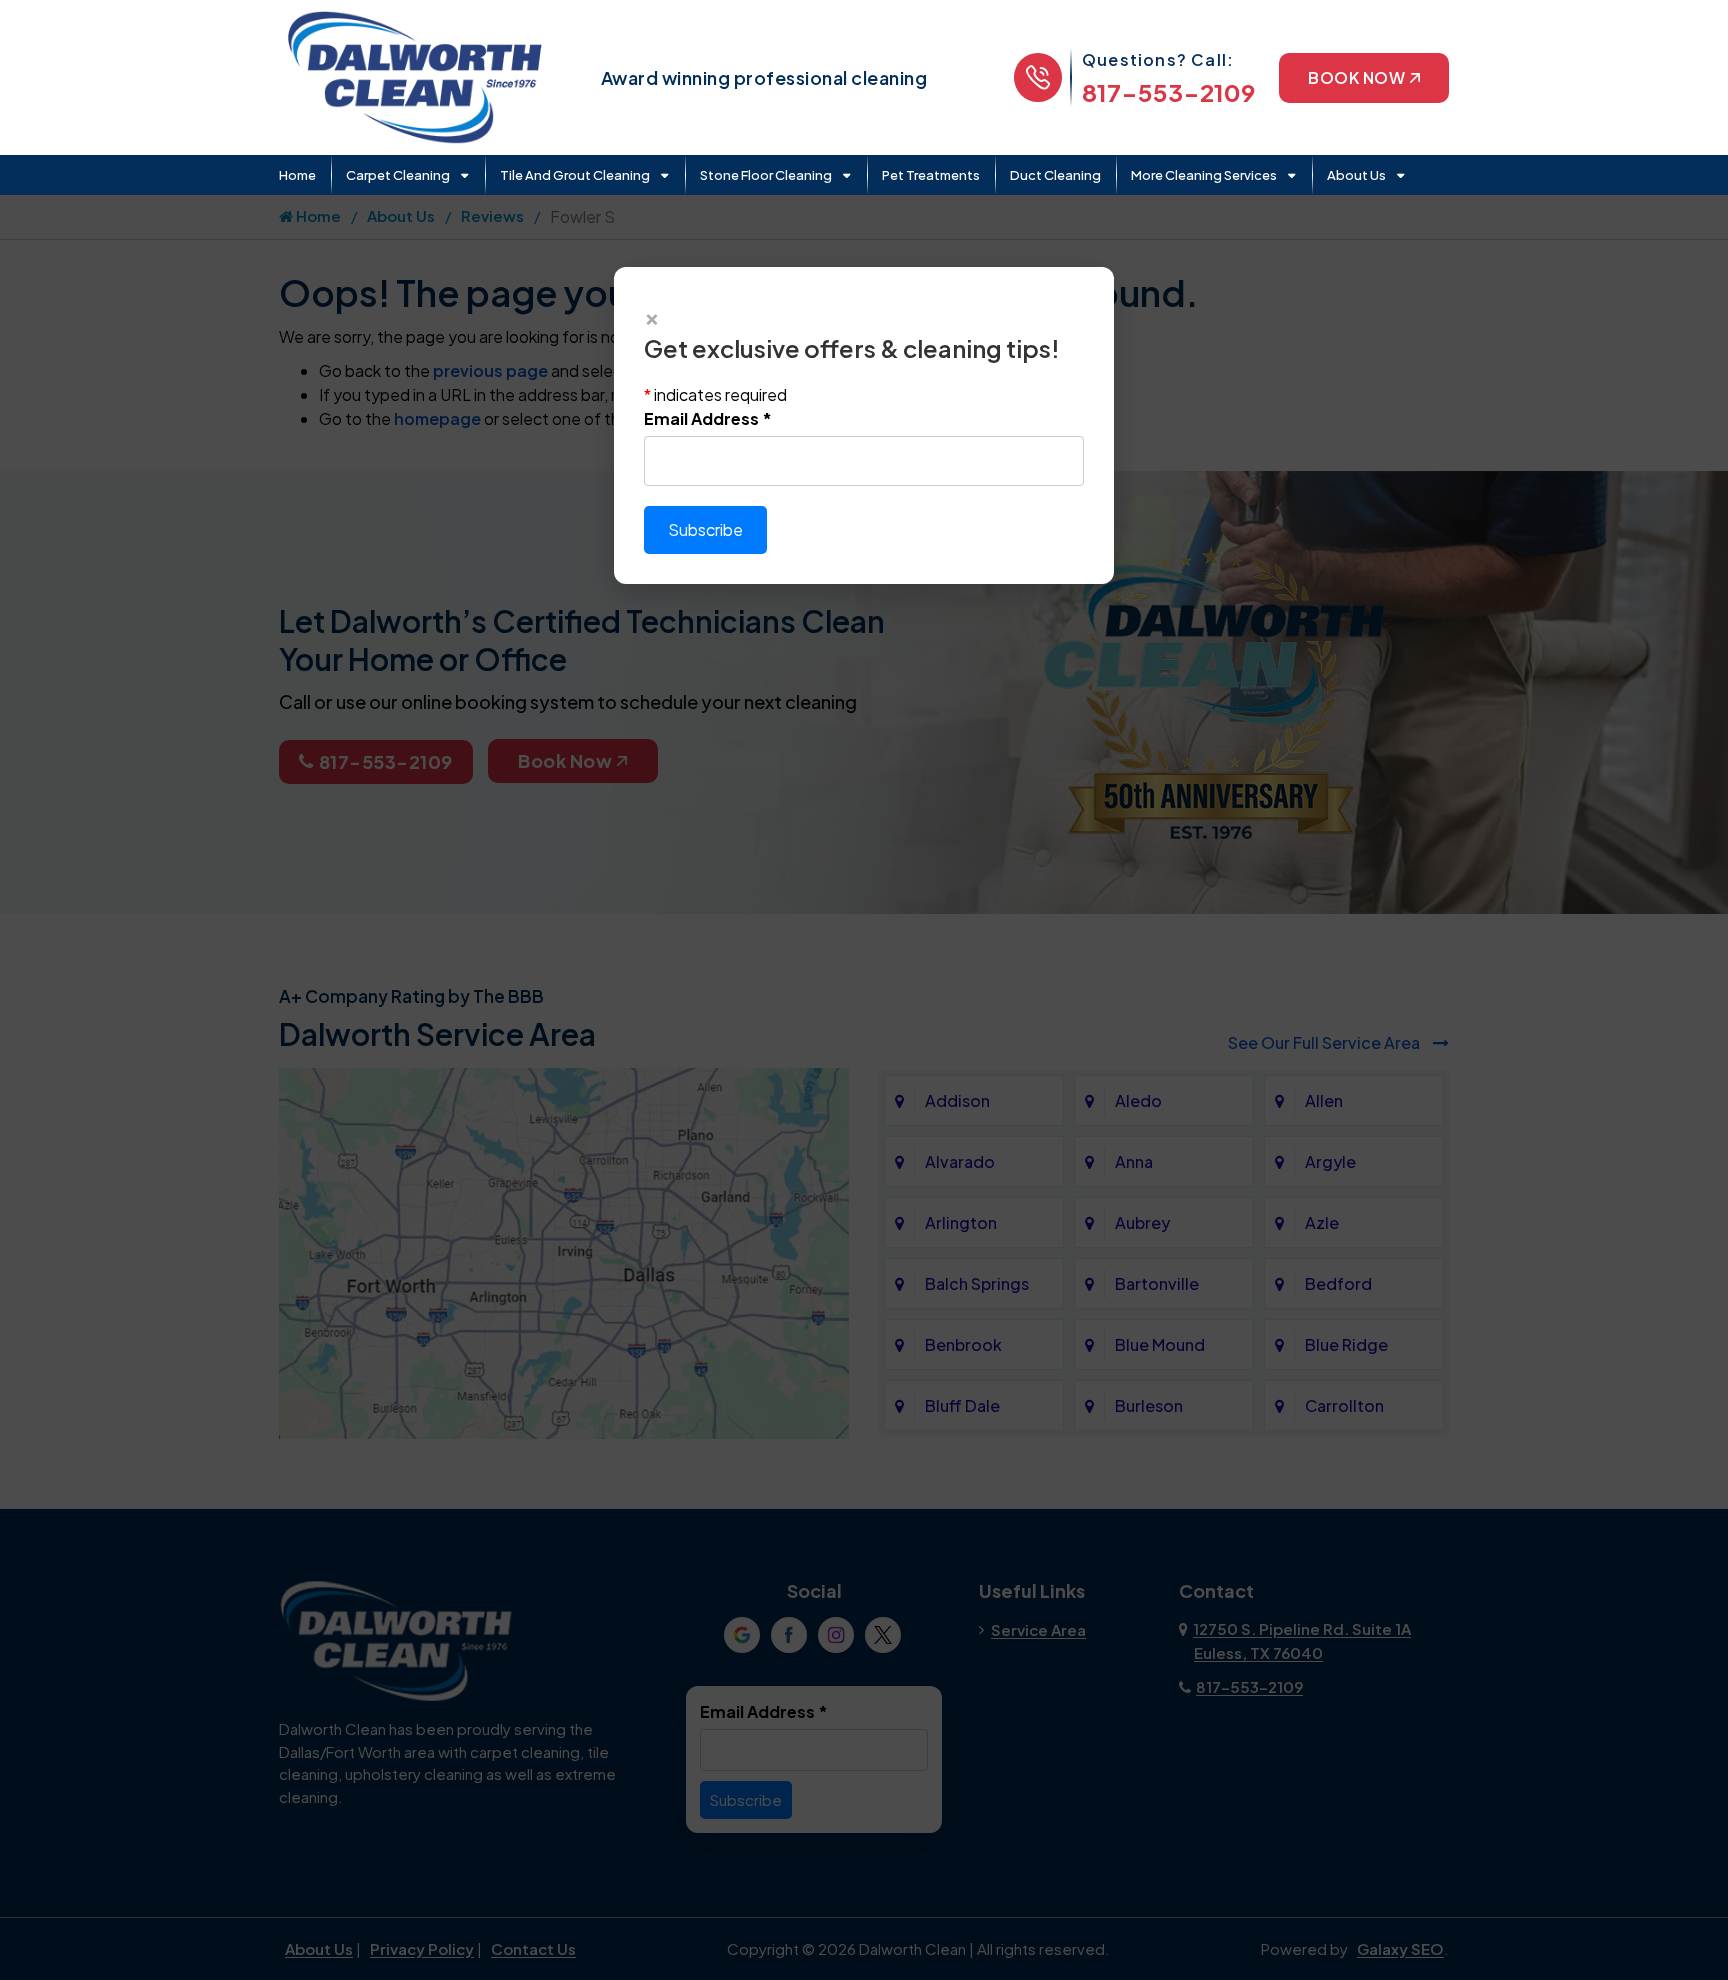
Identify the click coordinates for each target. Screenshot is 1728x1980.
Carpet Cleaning (398, 175)
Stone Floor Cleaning (766, 175)
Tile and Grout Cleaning (575, 175)
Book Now (1356, 77)
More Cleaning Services (1204, 175)
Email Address (708, 418)
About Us (1356, 175)
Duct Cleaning (1055, 175)
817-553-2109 (1168, 92)
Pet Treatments (931, 175)
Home (297, 175)
